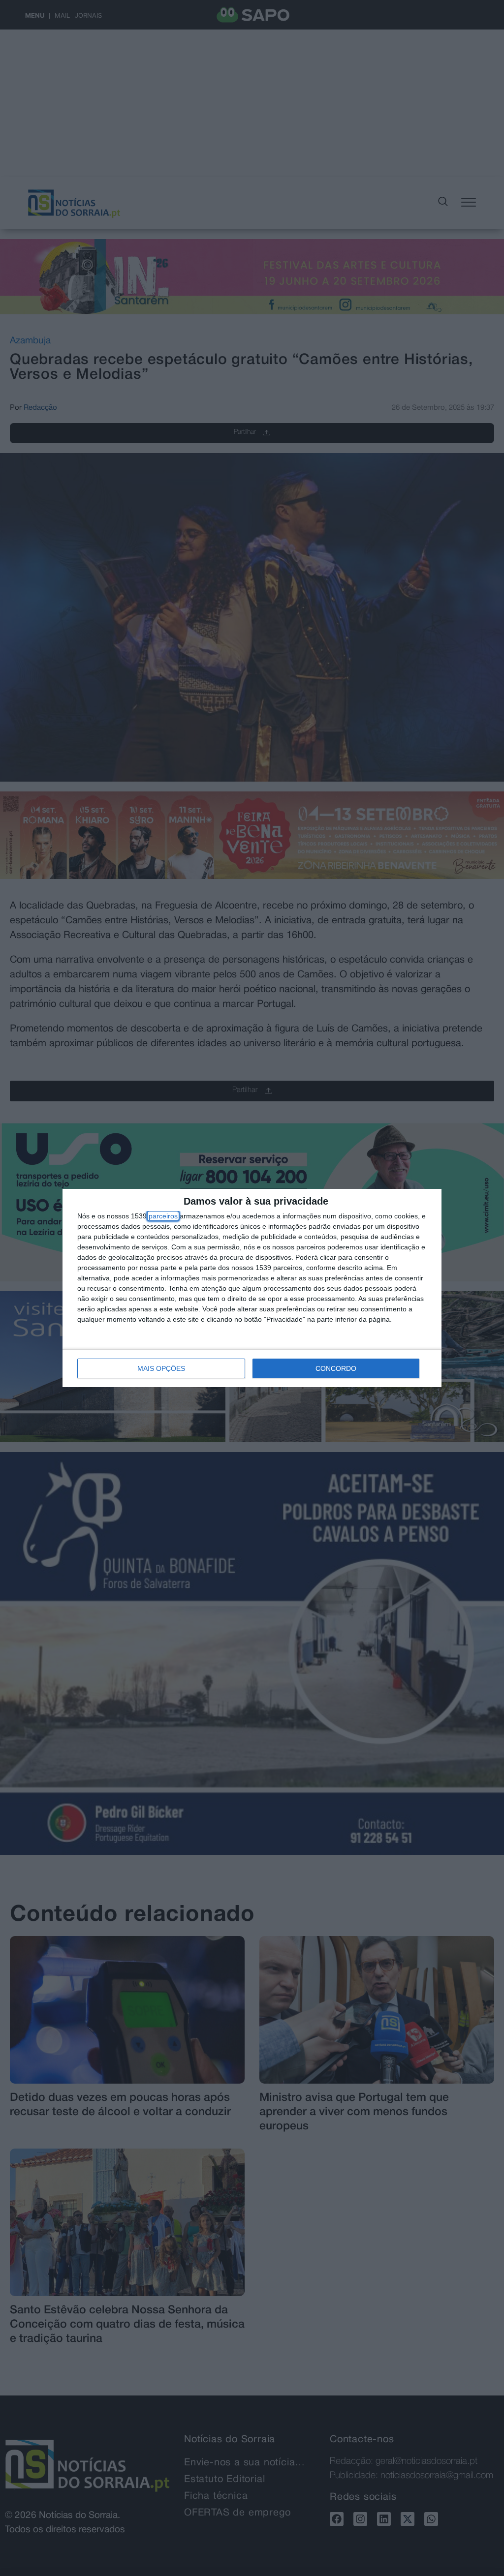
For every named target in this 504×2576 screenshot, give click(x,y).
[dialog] (252, 1288)
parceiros (163, 1216)
